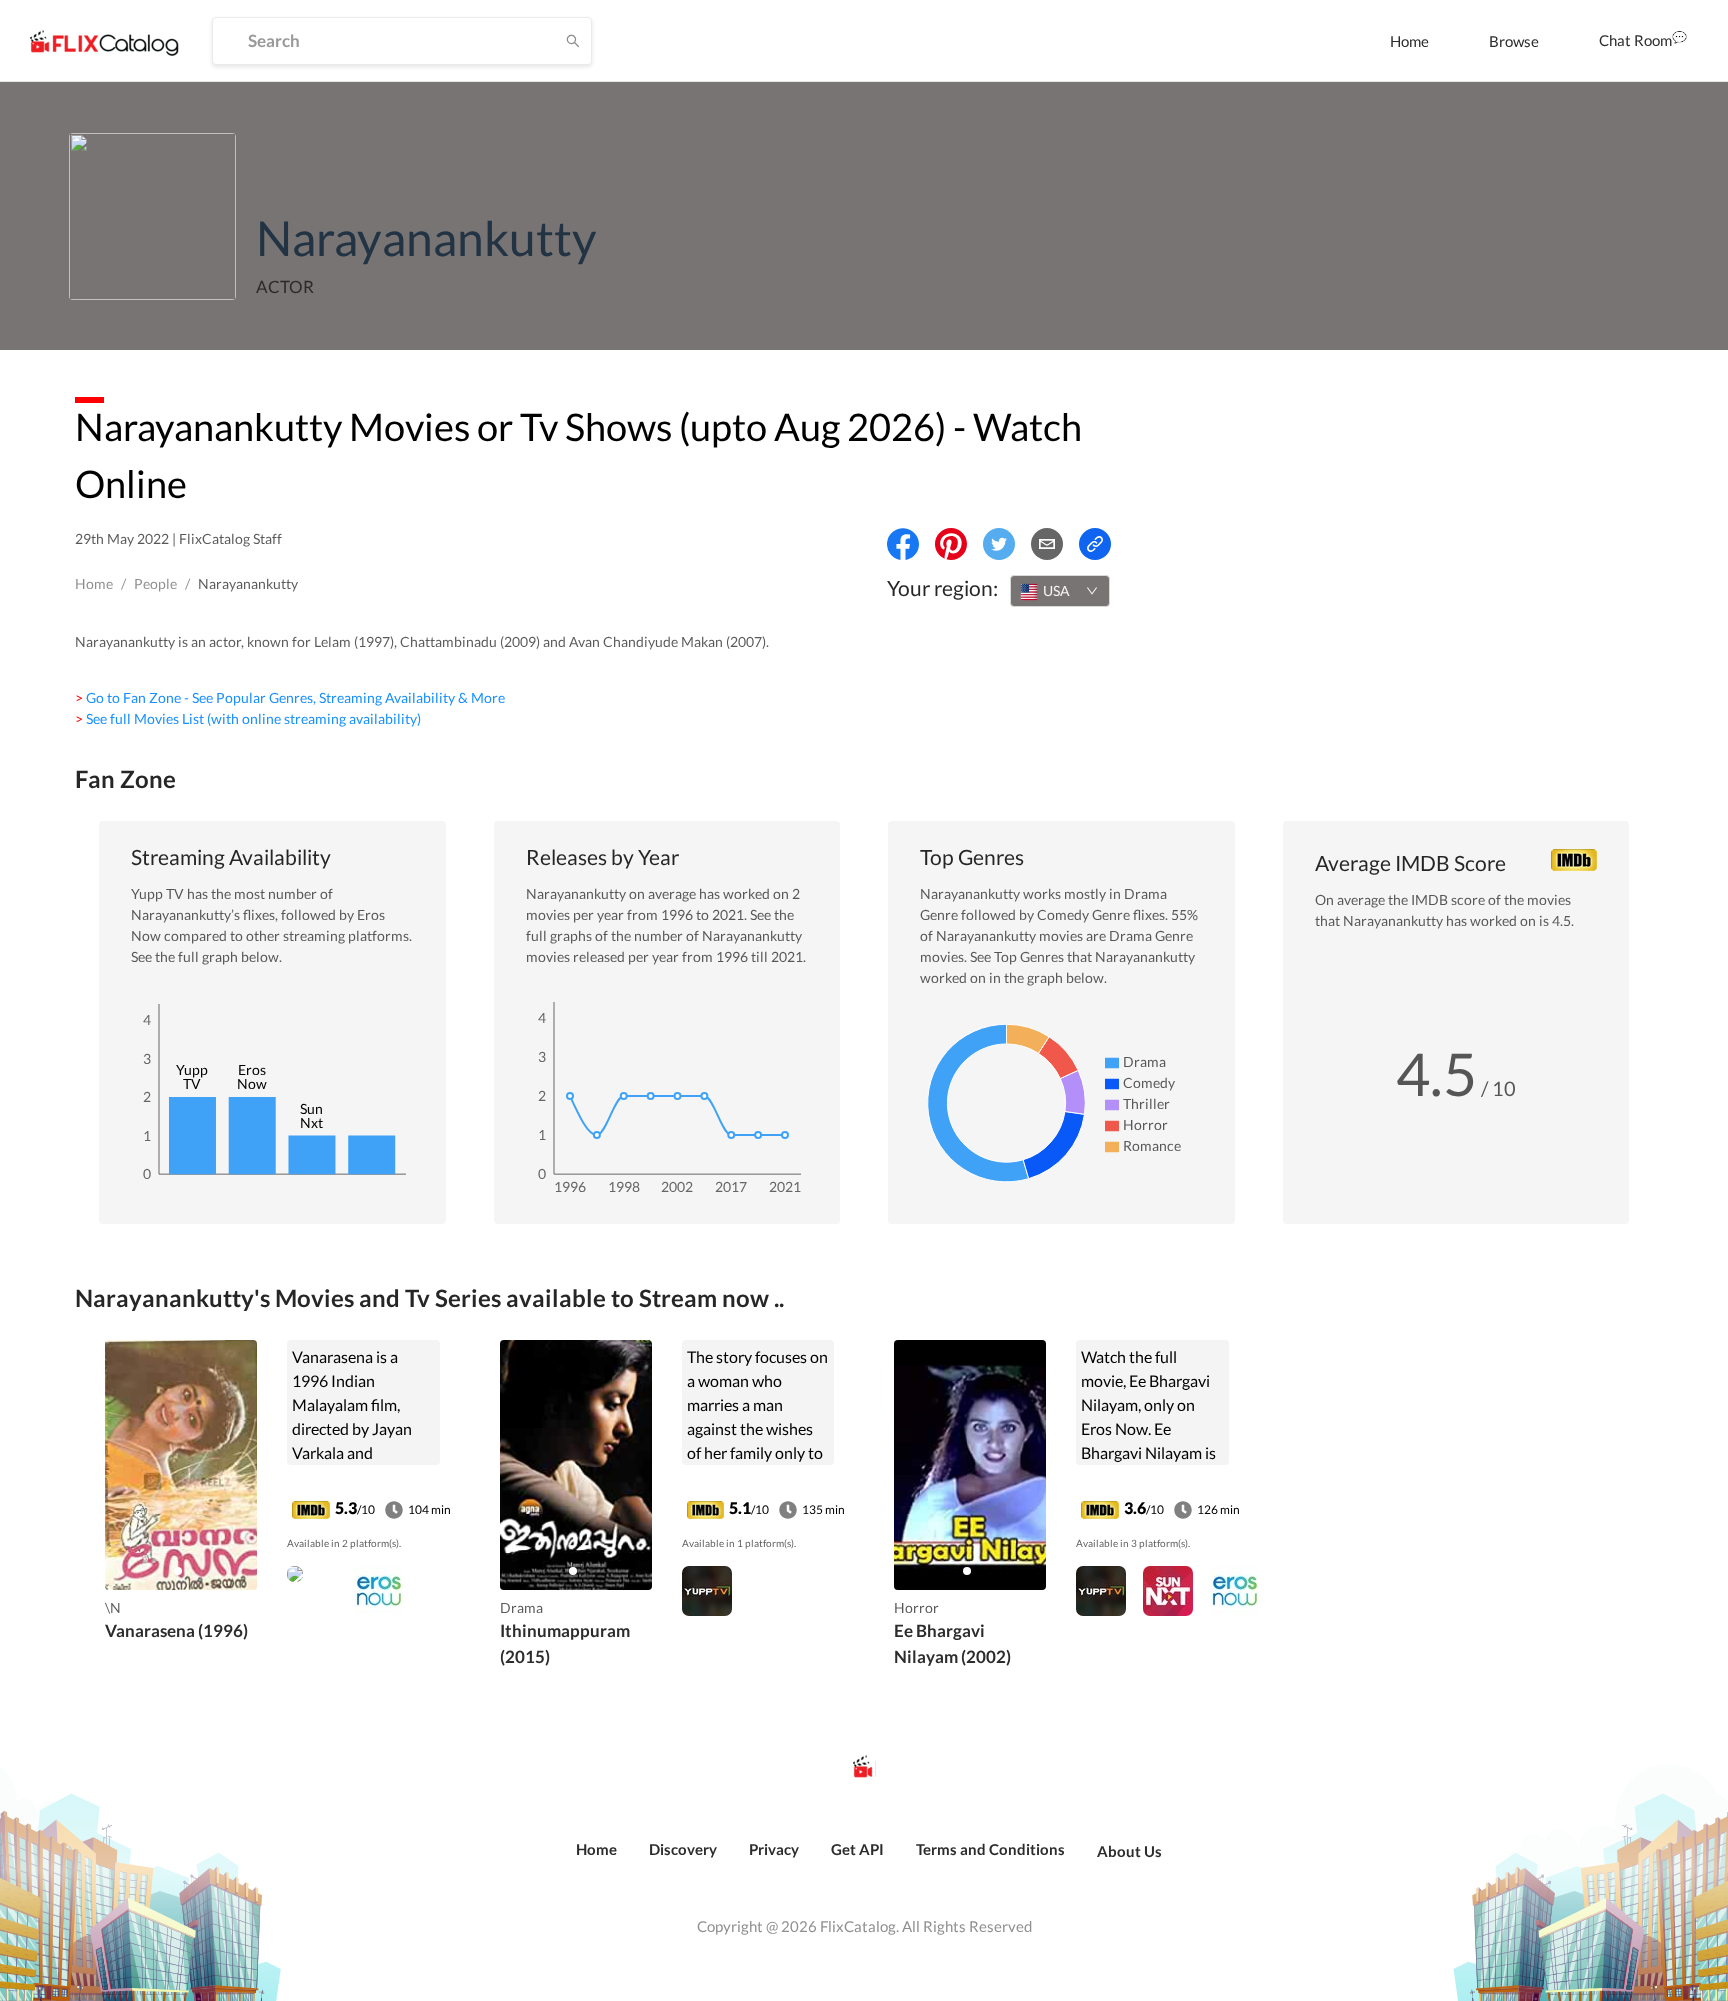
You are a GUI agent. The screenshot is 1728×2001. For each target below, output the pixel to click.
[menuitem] (1409, 41)
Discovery (683, 1849)
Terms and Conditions (990, 1849)
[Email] (1047, 544)
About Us (1129, 1851)
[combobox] (1060, 591)
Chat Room (1635, 40)
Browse (1514, 41)
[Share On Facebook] (903, 544)
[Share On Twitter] (999, 544)
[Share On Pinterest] (951, 544)
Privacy (774, 1849)
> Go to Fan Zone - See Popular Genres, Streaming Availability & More (290, 697)
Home (1409, 41)
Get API (857, 1849)
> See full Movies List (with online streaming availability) (248, 718)
